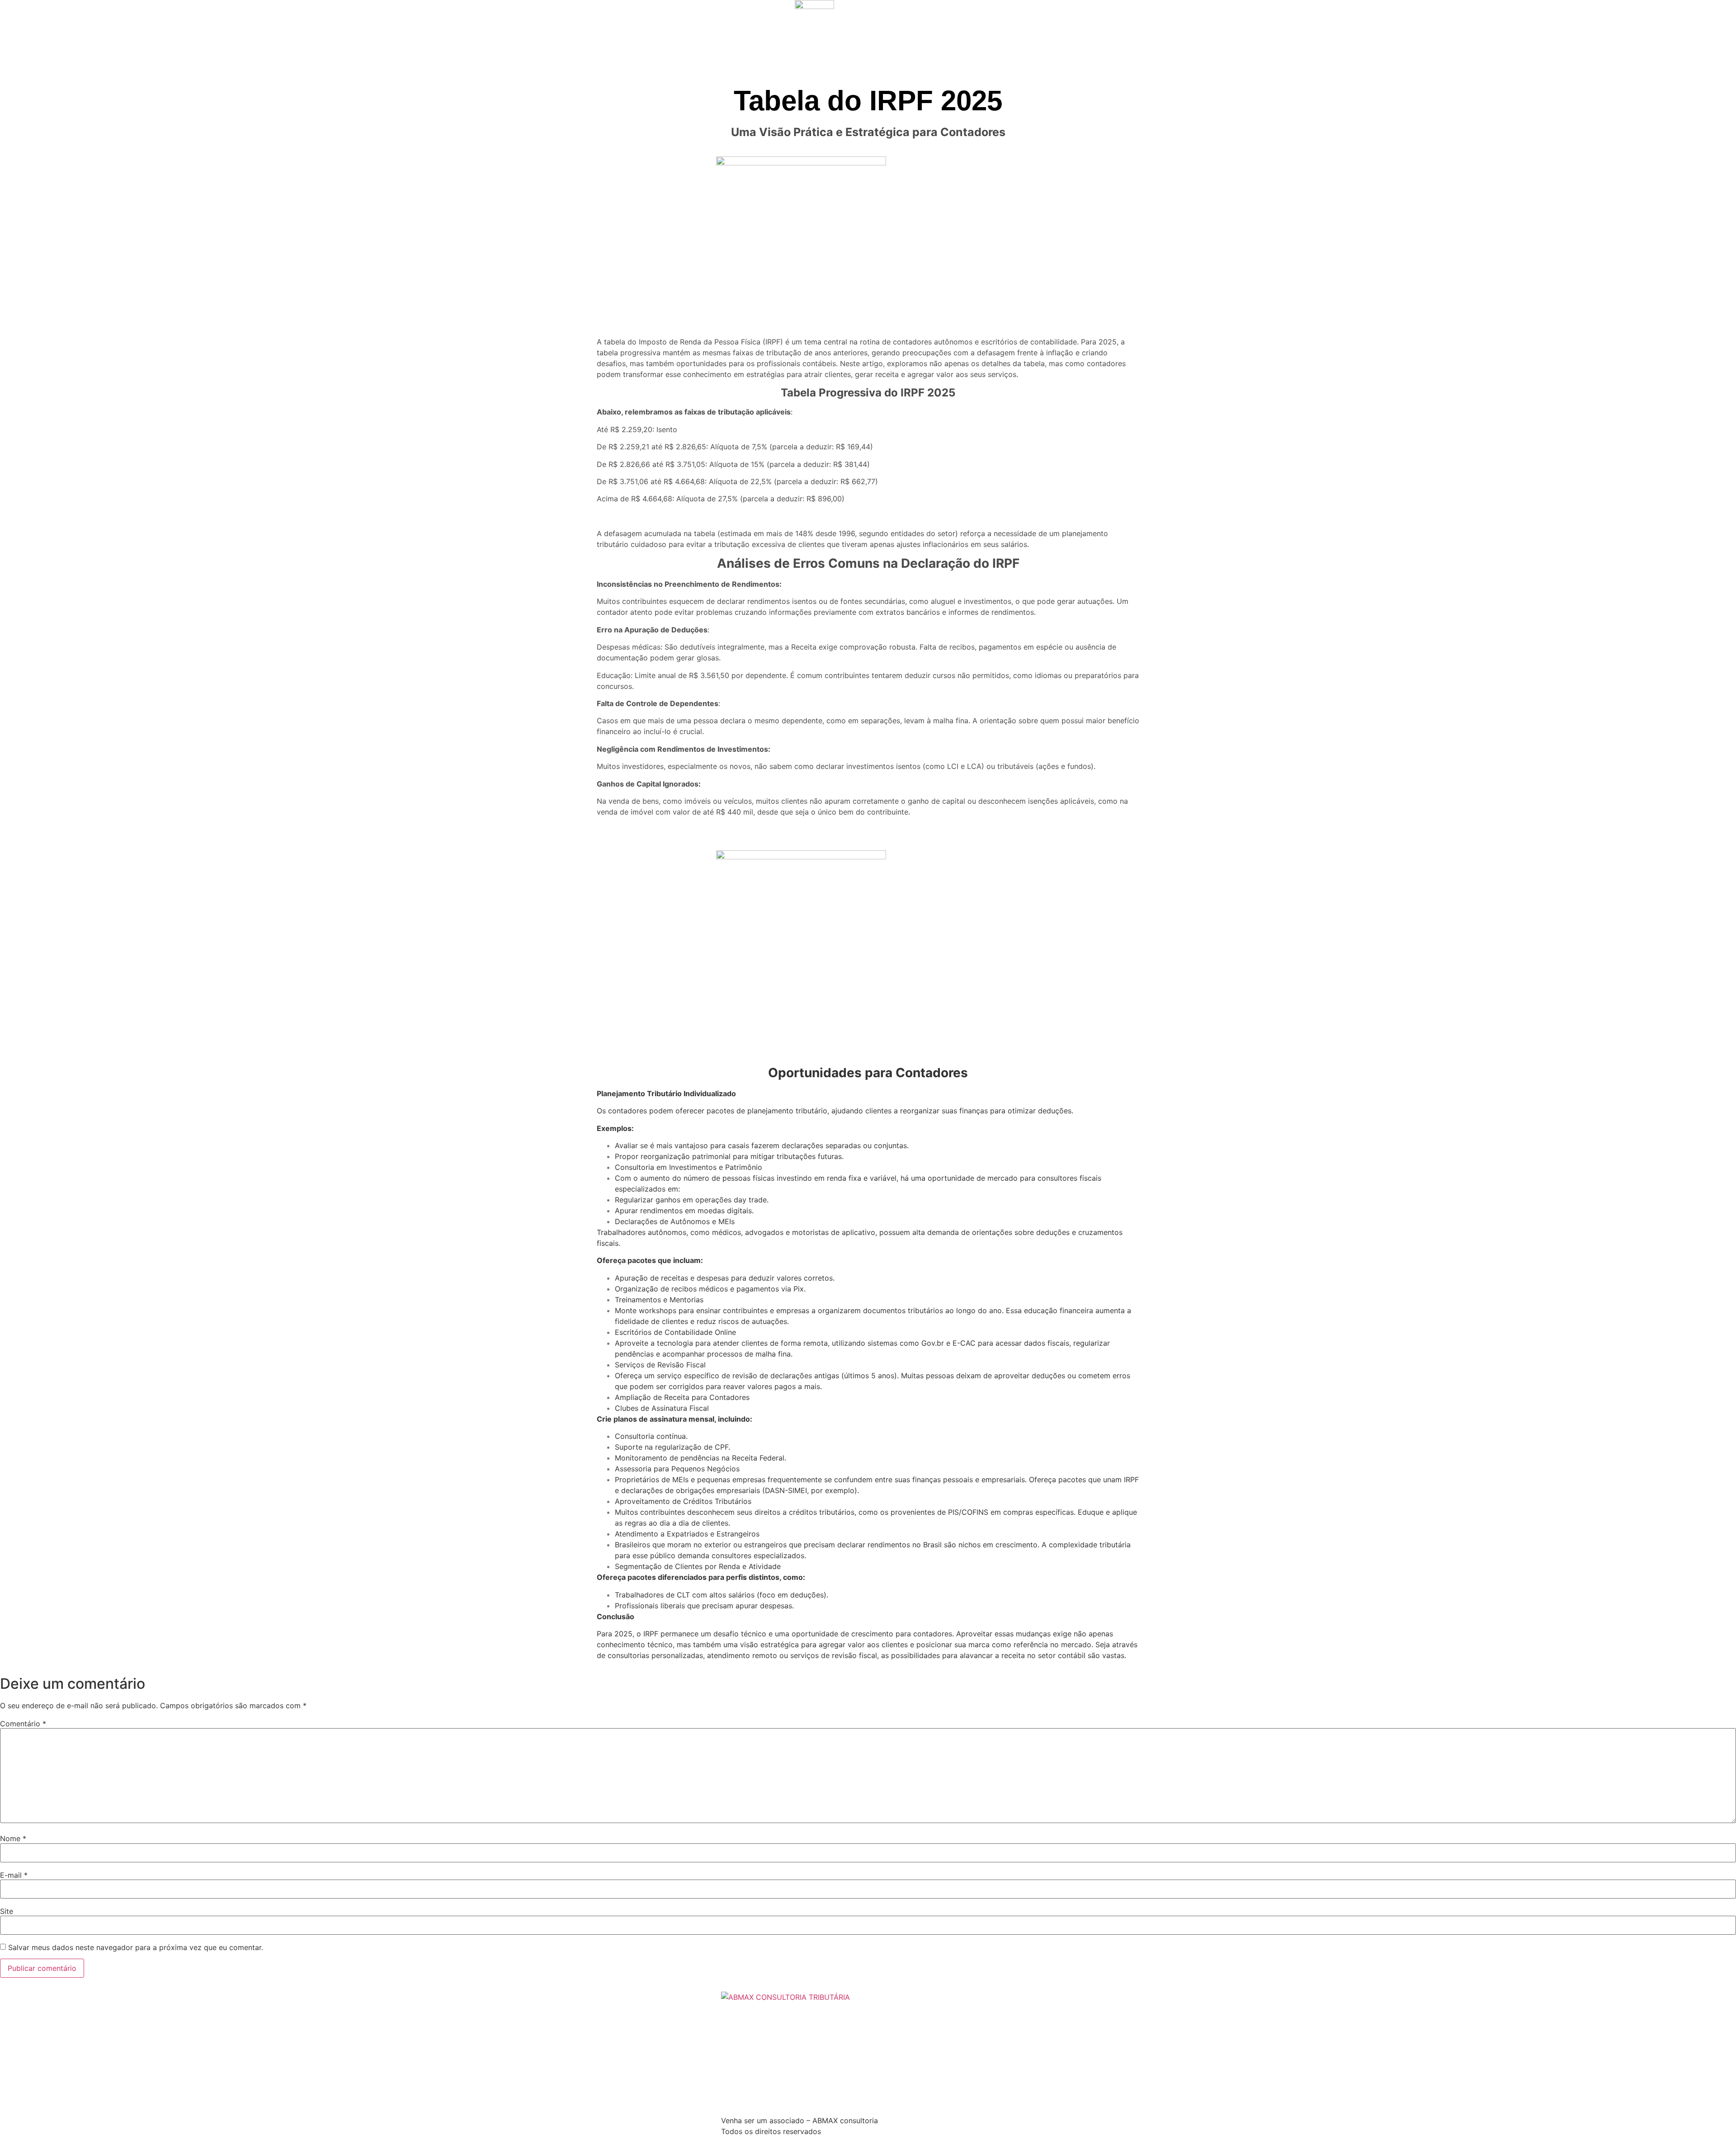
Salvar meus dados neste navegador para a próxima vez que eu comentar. (136, 1947)
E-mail (14, 1875)
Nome (13, 1838)
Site (7, 1911)
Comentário (23, 1724)
